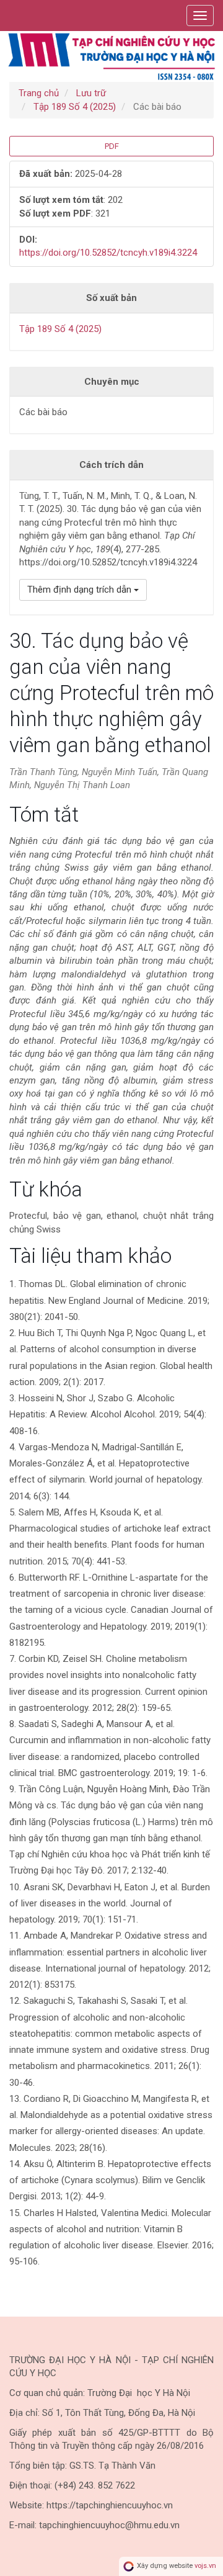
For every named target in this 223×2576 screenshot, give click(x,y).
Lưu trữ (91, 93)
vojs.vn (205, 2566)
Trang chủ (39, 93)
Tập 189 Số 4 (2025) (75, 107)
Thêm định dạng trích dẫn (81, 590)
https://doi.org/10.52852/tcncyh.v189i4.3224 (108, 253)
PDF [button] (112, 146)
